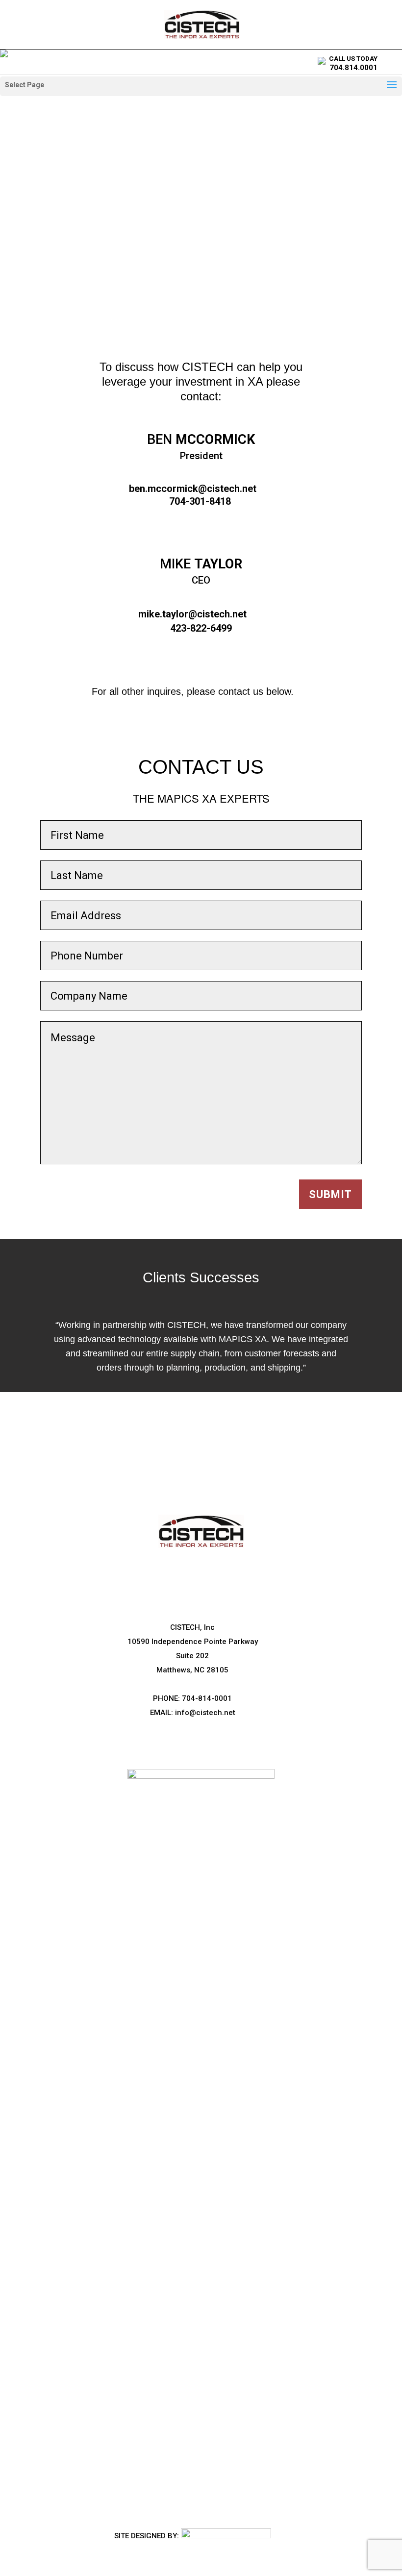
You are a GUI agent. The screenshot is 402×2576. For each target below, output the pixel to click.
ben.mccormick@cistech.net (193, 489)
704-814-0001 (207, 1698)
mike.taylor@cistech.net (192, 614)
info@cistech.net (205, 1713)
